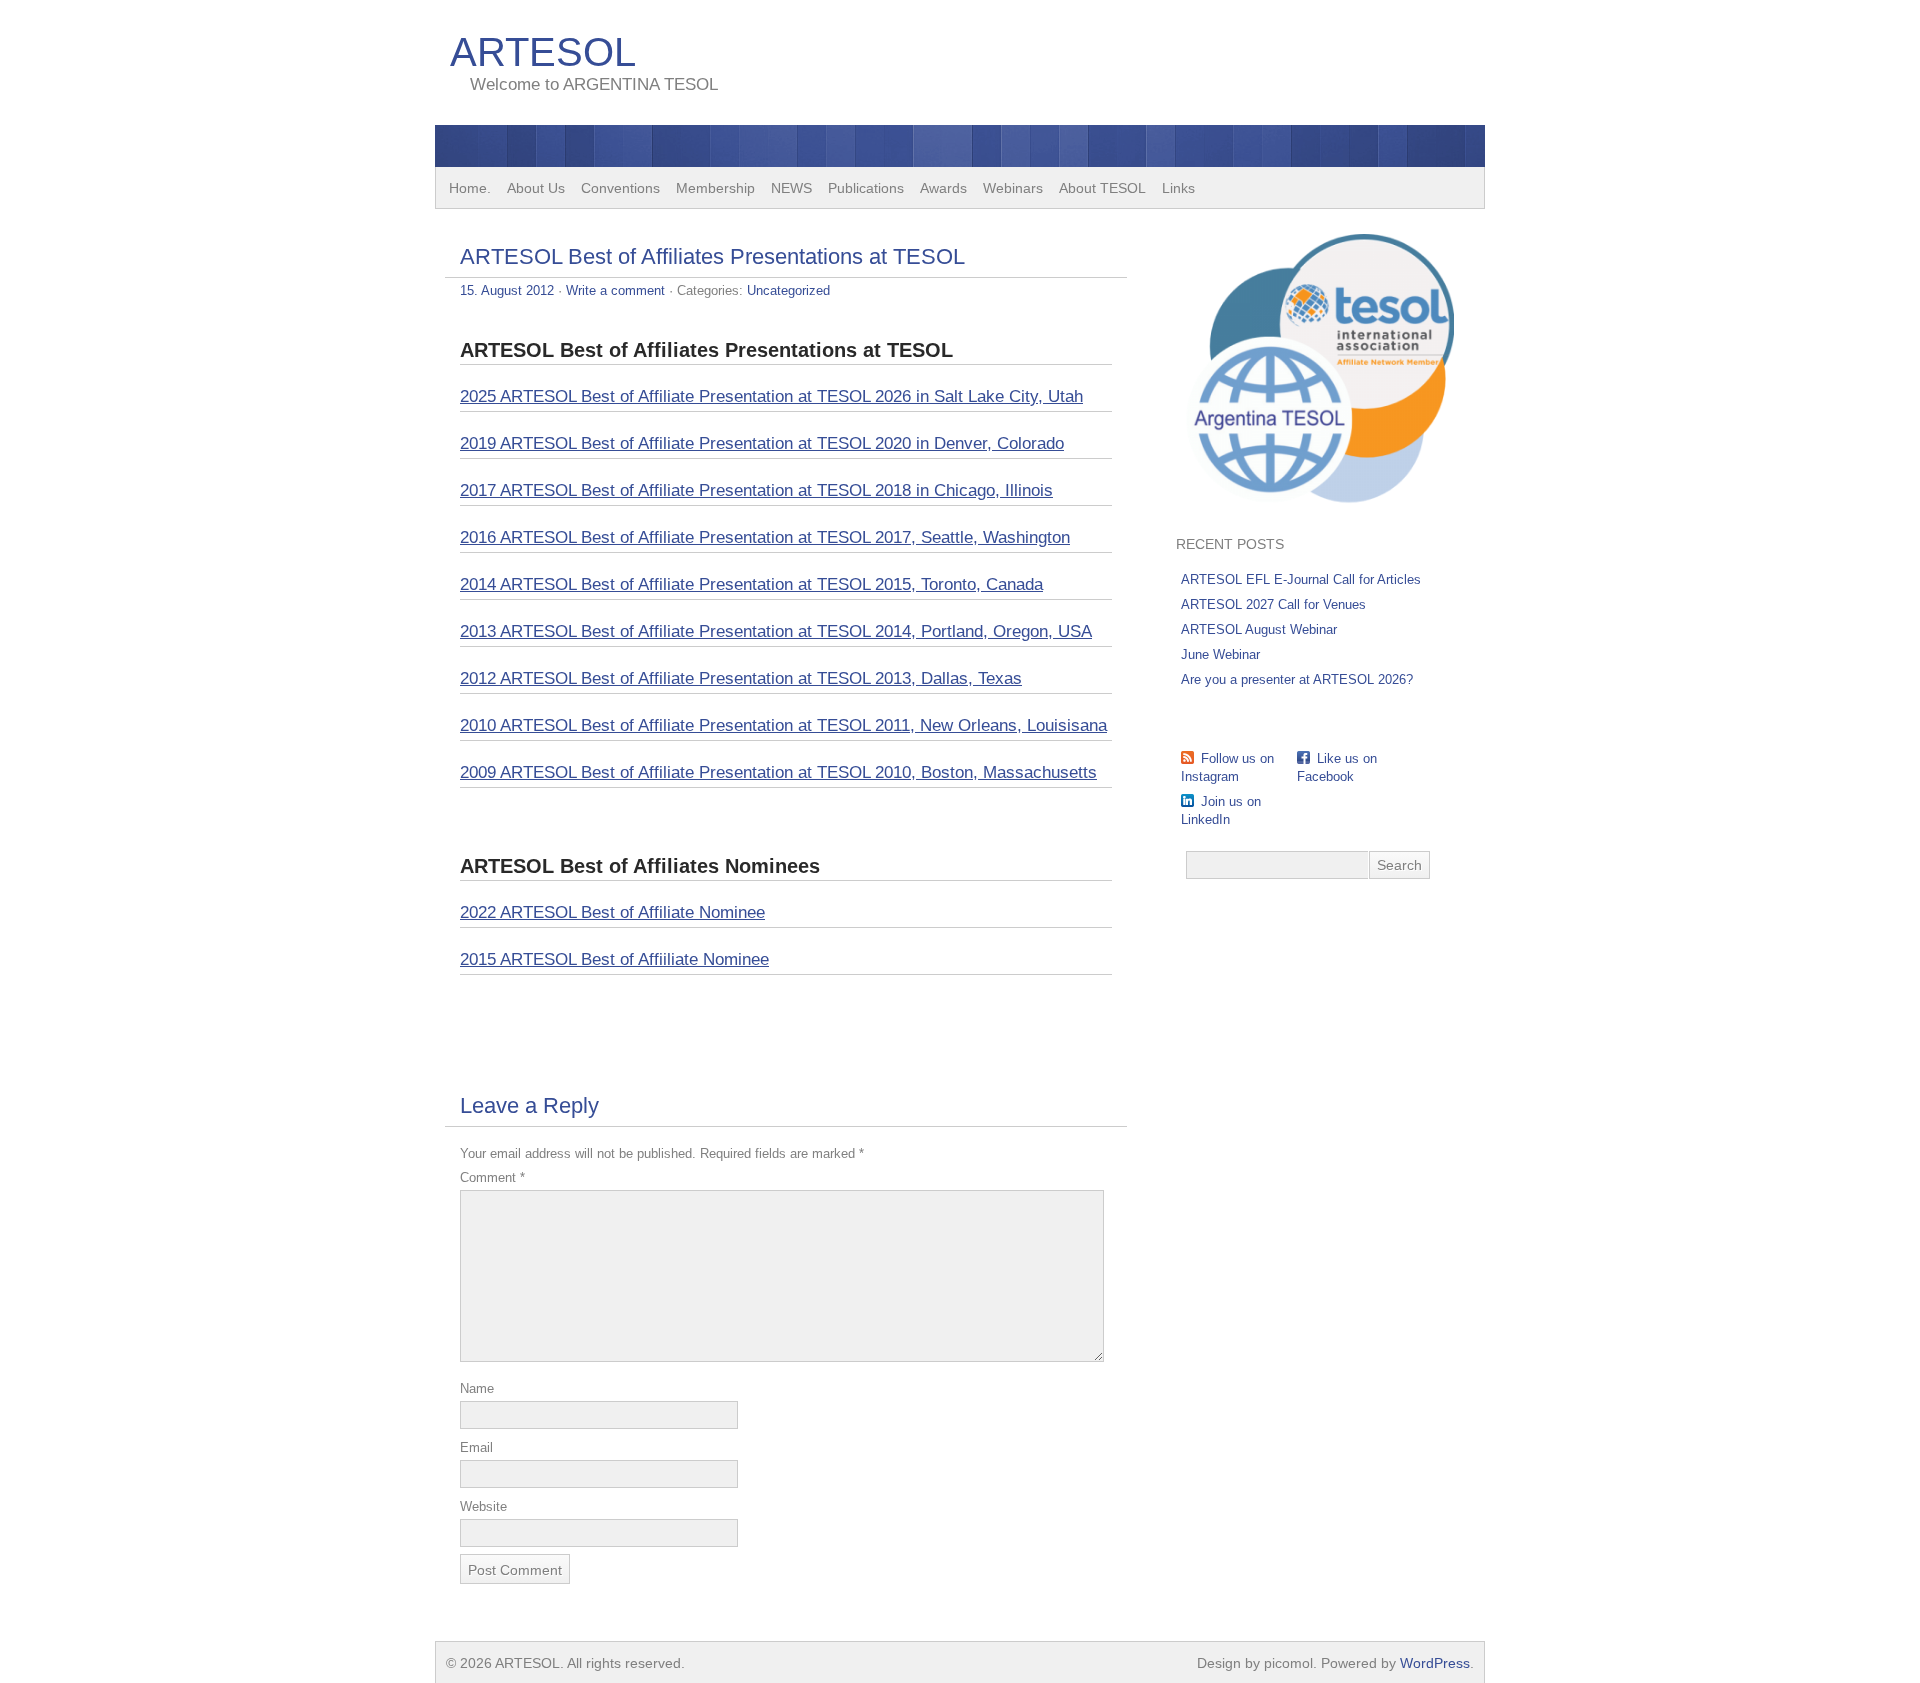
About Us (536, 188)
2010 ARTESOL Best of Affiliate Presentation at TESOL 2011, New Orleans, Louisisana (783, 725)
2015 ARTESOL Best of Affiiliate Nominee (614, 959)
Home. (470, 188)
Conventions (620, 188)
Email (476, 1447)
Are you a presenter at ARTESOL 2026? (1297, 679)
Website (483, 1506)
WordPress (1435, 1663)
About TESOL (1102, 188)
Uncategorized (788, 290)
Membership (715, 188)
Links (1178, 188)
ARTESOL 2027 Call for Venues (1273, 604)
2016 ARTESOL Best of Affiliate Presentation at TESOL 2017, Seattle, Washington (765, 537)
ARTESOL (543, 52)
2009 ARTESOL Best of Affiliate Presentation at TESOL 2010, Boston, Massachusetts (778, 772)
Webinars (1013, 188)
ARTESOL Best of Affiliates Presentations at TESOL (712, 256)
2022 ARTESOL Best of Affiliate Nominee (612, 912)
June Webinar (1220, 654)
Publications (866, 188)
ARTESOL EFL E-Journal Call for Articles (1301, 579)
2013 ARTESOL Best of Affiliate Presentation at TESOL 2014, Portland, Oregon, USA (776, 631)
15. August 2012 (507, 290)
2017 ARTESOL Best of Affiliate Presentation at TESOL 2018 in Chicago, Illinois (756, 490)
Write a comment (615, 290)
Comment (492, 1177)
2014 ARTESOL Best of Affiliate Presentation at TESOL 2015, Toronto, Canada (751, 584)
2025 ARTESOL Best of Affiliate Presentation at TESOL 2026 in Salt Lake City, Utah (771, 396)
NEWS (791, 188)
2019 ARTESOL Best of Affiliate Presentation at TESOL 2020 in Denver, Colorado (762, 443)
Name (477, 1388)
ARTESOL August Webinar (1259, 629)
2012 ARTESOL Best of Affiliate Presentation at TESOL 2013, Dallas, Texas (741, 678)
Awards (943, 188)
